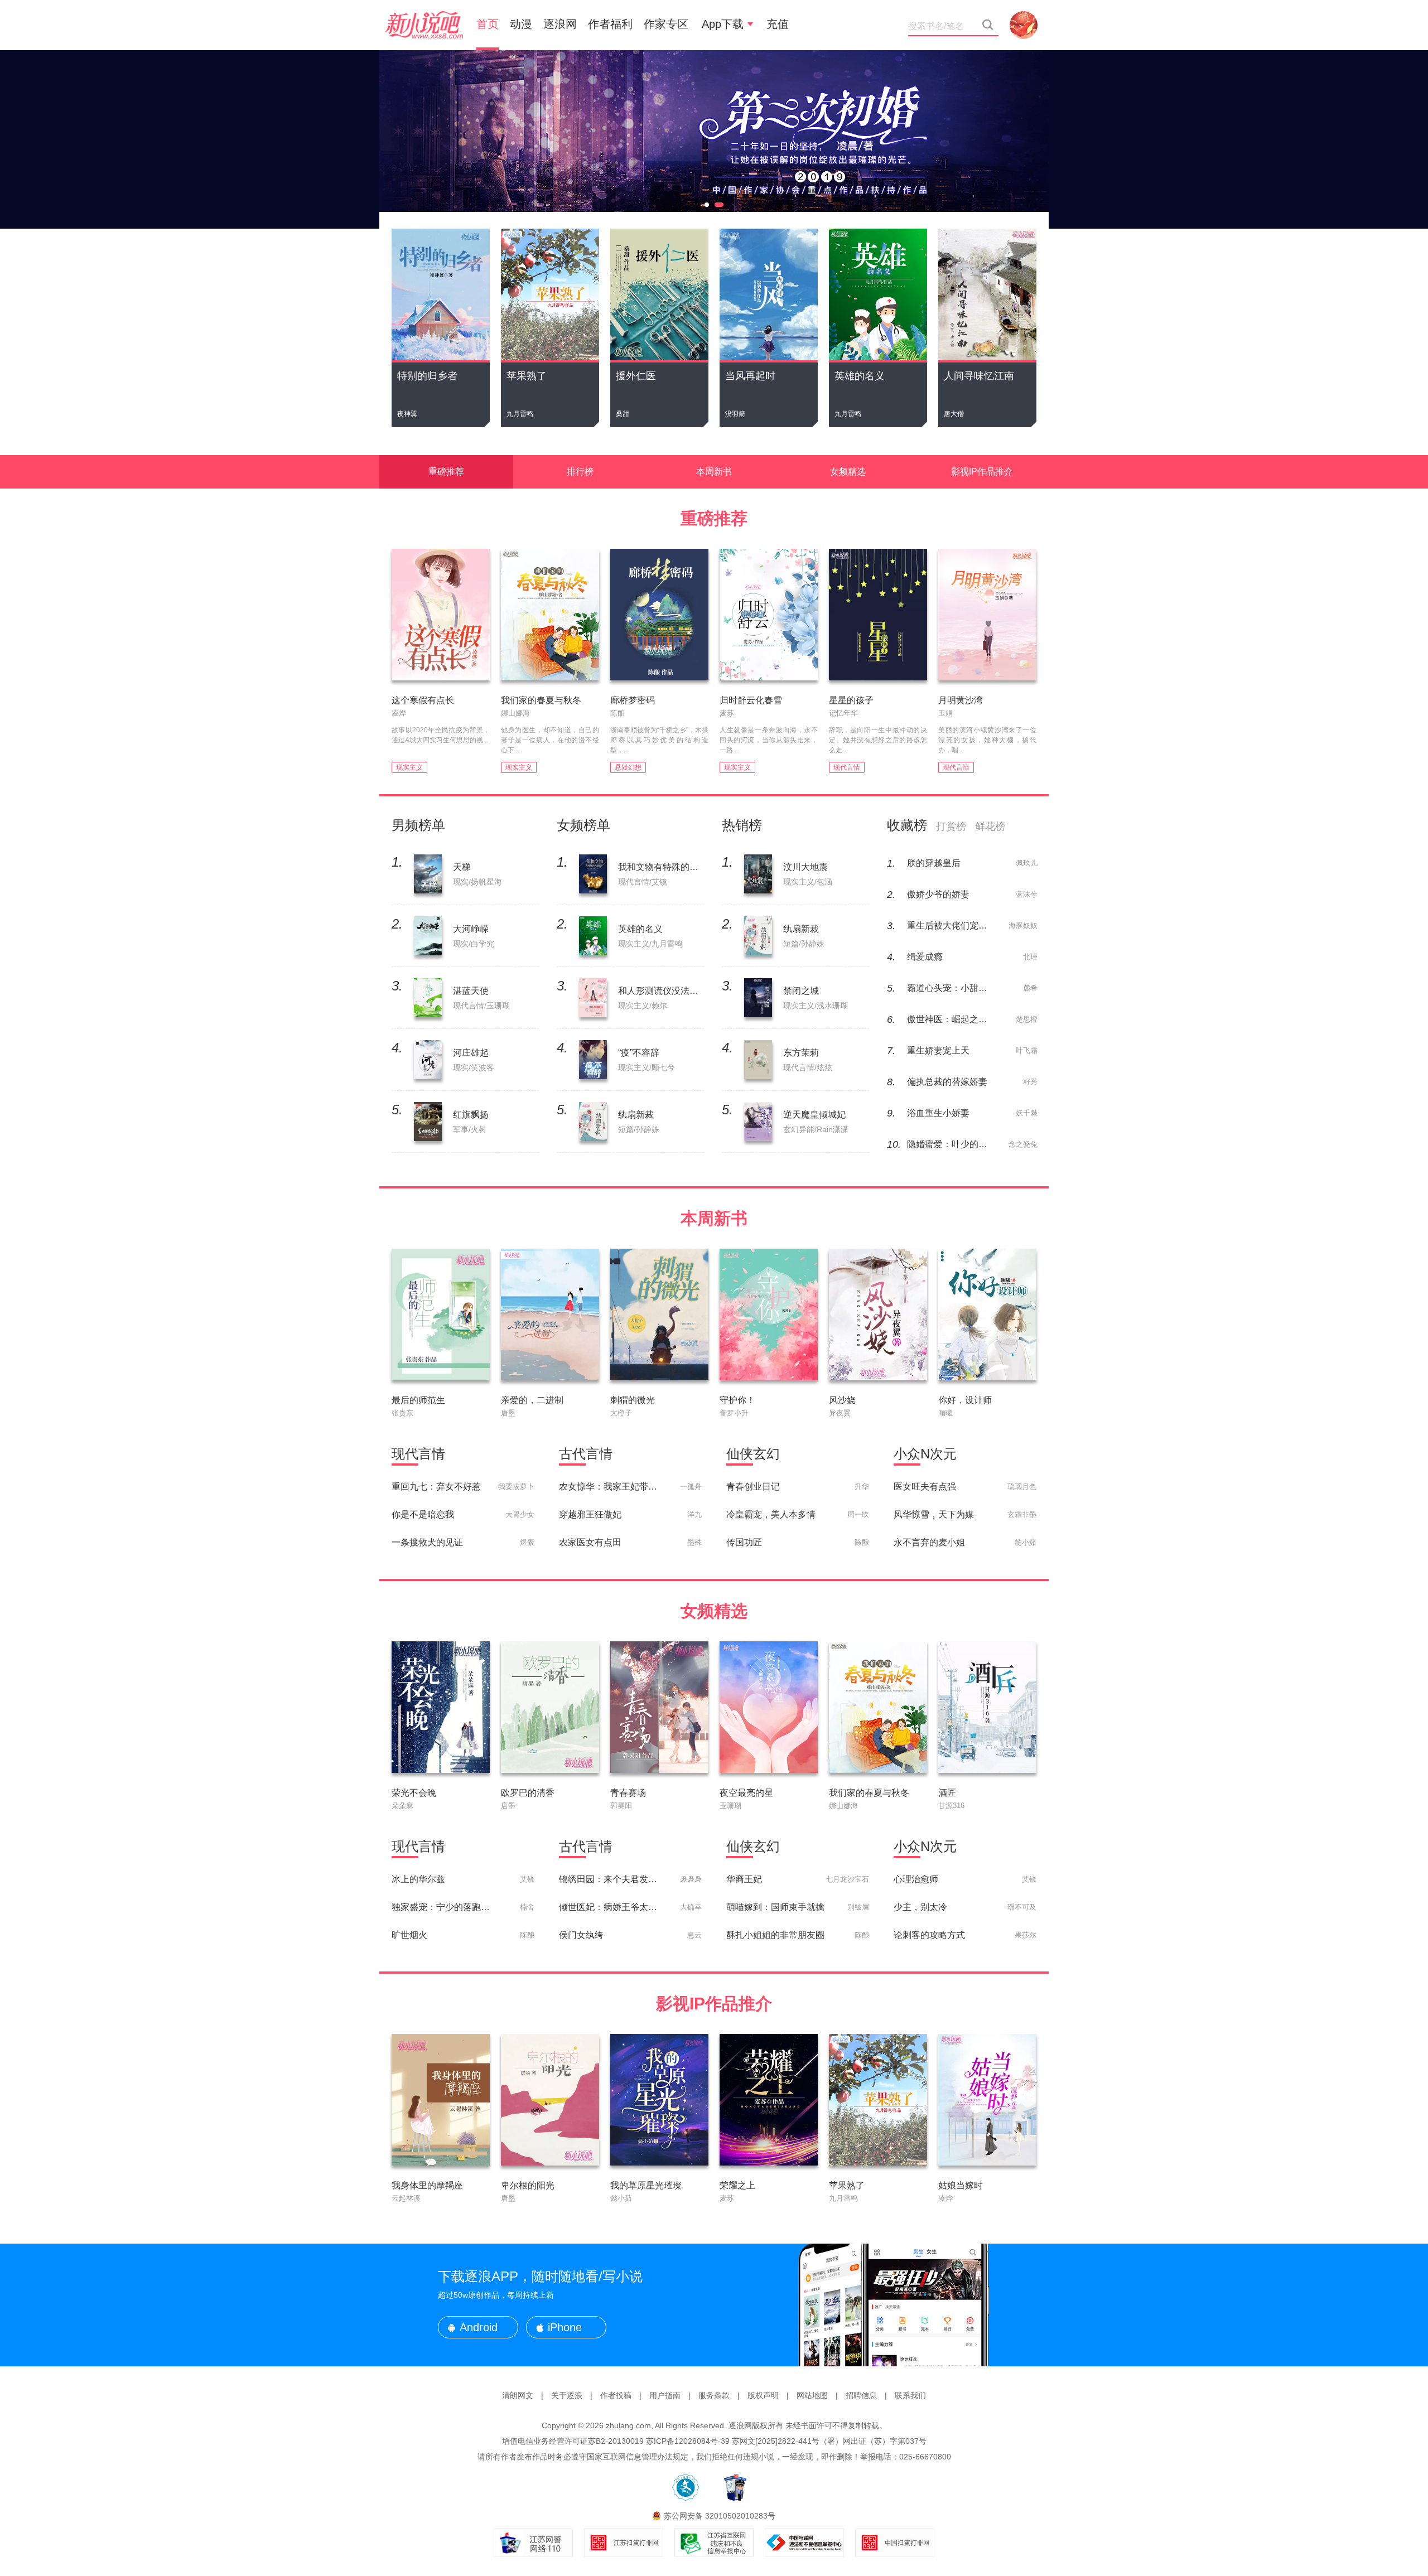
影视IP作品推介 (982, 472)
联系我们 (910, 2395)
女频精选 (848, 472)
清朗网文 (518, 2395)
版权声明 (763, 2395)
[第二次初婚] (714, 139)
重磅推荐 (446, 472)
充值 (778, 24)
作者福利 (610, 24)
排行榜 (580, 472)
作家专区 (666, 24)
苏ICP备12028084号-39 (688, 2441)
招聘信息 (861, 2395)
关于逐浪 (567, 2395)
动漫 (521, 24)
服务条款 (714, 2395)
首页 (488, 24)
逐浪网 (560, 24)
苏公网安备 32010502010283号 (720, 2516)
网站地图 (812, 2395)
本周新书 (714, 472)
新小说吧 (424, 25)
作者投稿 (616, 2395)
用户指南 (665, 2395)
